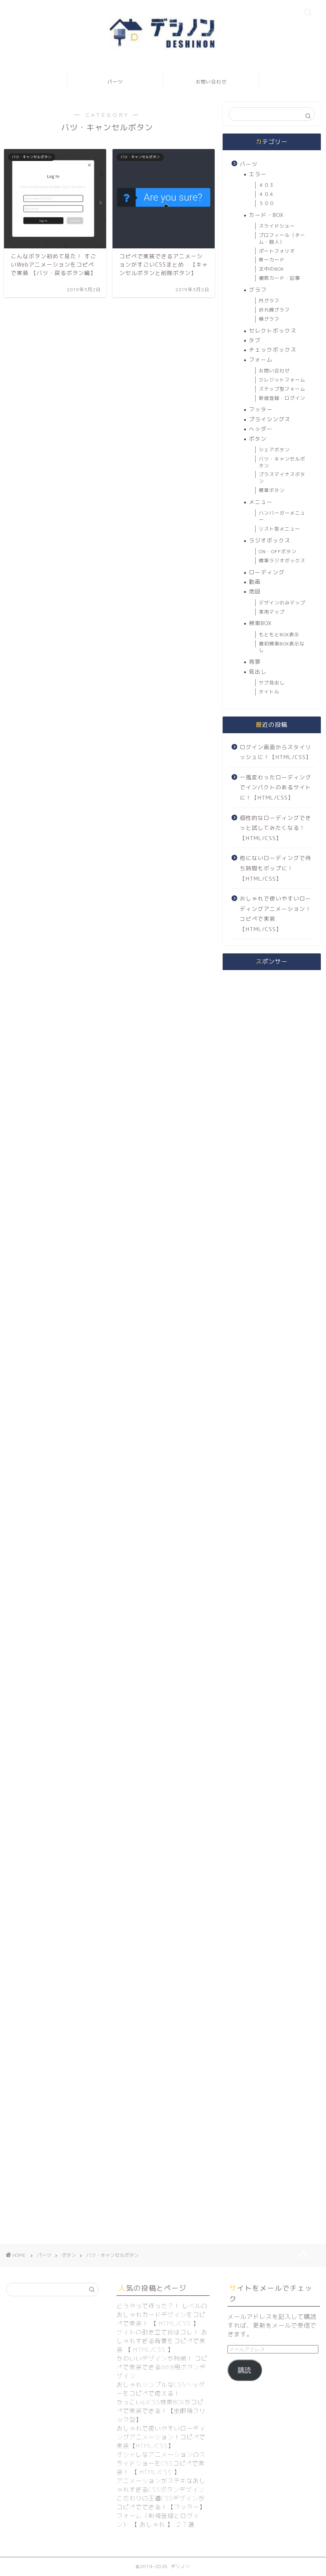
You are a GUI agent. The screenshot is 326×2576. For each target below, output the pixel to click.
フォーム (261, 359)
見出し (258, 671)
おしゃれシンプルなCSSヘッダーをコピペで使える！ (161, 2389)
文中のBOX (271, 269)
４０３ (267, 185)
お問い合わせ (211, 82)
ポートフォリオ (277, 251)
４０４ (267, 194)
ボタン (258, 439)
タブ (255, 340)
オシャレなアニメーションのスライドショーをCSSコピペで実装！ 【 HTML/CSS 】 (161, 2463)
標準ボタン (272, 490)
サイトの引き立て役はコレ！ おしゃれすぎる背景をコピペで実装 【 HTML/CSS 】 (162, 2341)
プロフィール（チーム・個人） (282, 238)
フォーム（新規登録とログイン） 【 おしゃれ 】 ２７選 (158, 2520)
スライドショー (277, 226)
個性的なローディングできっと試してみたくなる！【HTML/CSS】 (276, 828)
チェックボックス (273, 350)
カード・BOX (266, 215)
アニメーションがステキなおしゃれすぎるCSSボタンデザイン (161, 2485)
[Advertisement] (272, 1014)
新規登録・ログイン (282, 398)
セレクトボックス (273, 330)
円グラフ (269, 301)
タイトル (269, 692)
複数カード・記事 (279, 278)
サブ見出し (272, 683)
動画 (255, 582)
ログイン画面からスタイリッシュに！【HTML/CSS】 (276, 752)
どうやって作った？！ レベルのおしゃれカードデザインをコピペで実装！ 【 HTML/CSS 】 (162, 2315)
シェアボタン (274, 450)
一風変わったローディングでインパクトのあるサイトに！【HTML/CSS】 (276, 787)
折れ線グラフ (274, 310)
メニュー (261, 502)
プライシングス (270, 419)
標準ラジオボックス (282, 561)
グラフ (258, 290)
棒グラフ (269, 319)
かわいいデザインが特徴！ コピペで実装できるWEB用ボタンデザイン (162, 2367)
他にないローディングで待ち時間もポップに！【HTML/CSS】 (276, 868)
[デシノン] (163, 50)
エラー (258, 174)
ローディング (267, 572)
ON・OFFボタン (278, 551)
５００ (267, 203)
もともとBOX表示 (279, 634)
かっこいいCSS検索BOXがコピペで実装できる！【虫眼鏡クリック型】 (161, 2411)
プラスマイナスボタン (282, 478)
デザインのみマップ (282, 603)
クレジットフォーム (282, 380)
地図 (255, 591)
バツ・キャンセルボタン (282, 462)
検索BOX (260, 623)
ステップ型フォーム (282, 389)
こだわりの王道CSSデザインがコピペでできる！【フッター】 (161, 2503)
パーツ (115, 82)
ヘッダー (261, 429)
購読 (244, 2370)
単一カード (272, 260)
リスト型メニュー (279, 529)
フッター (261, 409)
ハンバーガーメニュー (282, 516)
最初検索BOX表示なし (282, 647)
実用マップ (272, 612)
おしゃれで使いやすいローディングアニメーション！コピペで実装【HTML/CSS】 (276, 914)
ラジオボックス (270, 540)
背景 (255, 661)
